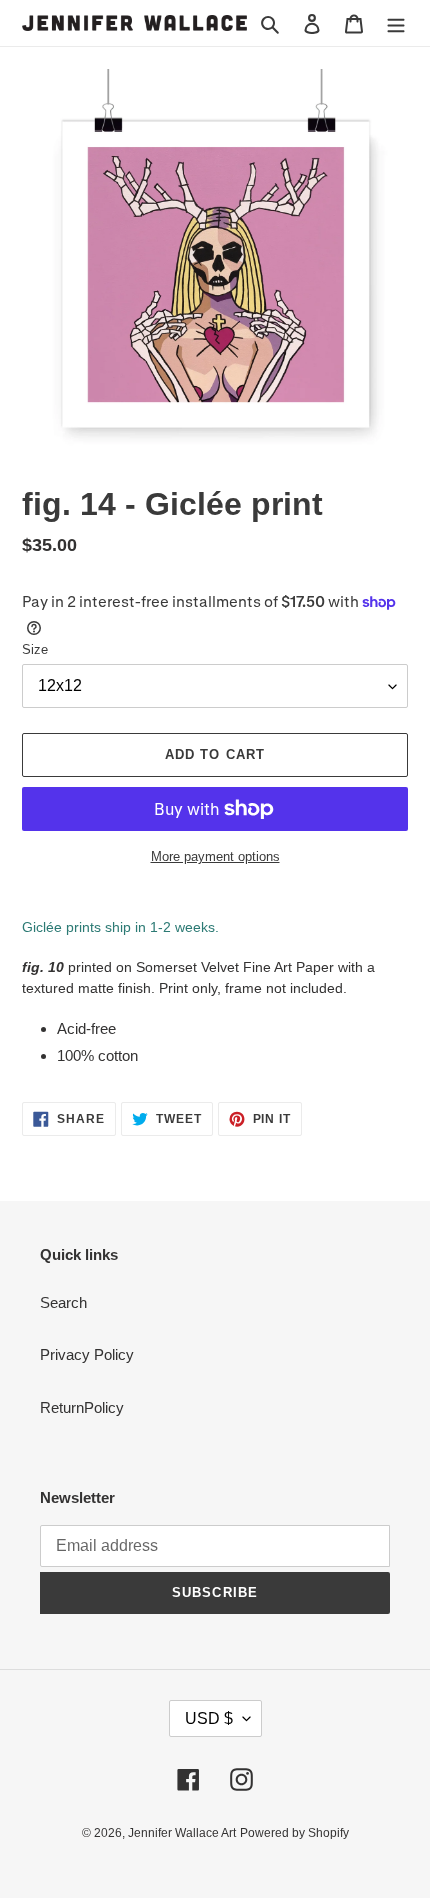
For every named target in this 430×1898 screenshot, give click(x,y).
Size (35, 649)
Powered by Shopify (294, 1833)
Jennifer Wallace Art (182, 1833)
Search (63, 1302)
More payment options (215, 856)
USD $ (209, 1718)
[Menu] (396, 23)
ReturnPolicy (82, 1407)
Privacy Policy (87, 1354)
